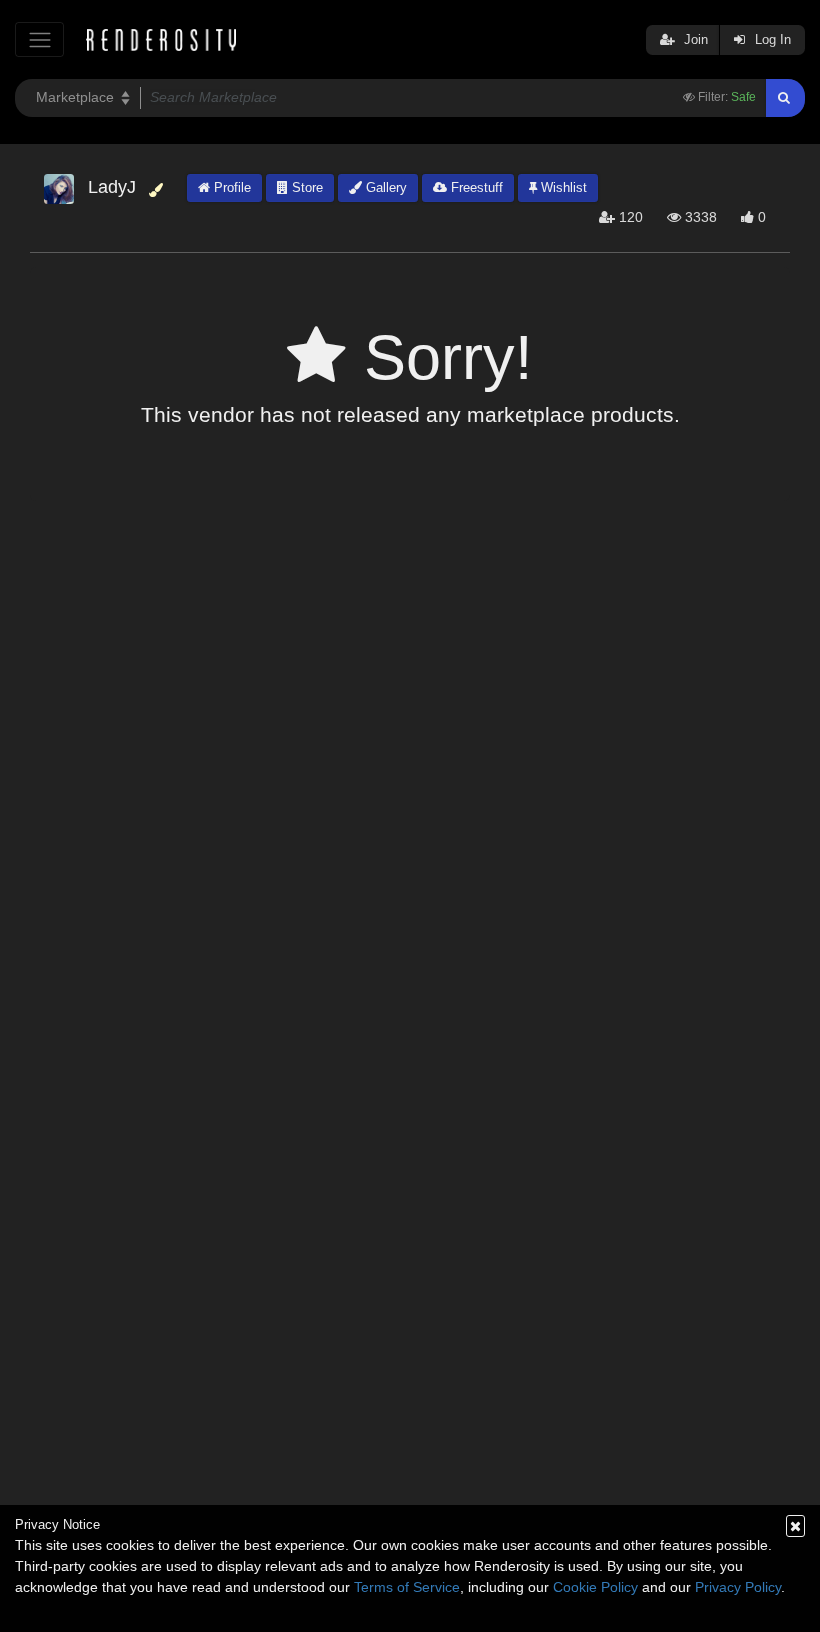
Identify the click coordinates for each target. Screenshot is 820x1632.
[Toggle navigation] (39, 39)
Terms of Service (407, 1587)
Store (305, 187)
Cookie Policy (595, 1587)
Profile (230, 187)
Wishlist (562, 187)
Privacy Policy (738, 1587)
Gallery (384, 187)
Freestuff (475, 187)
